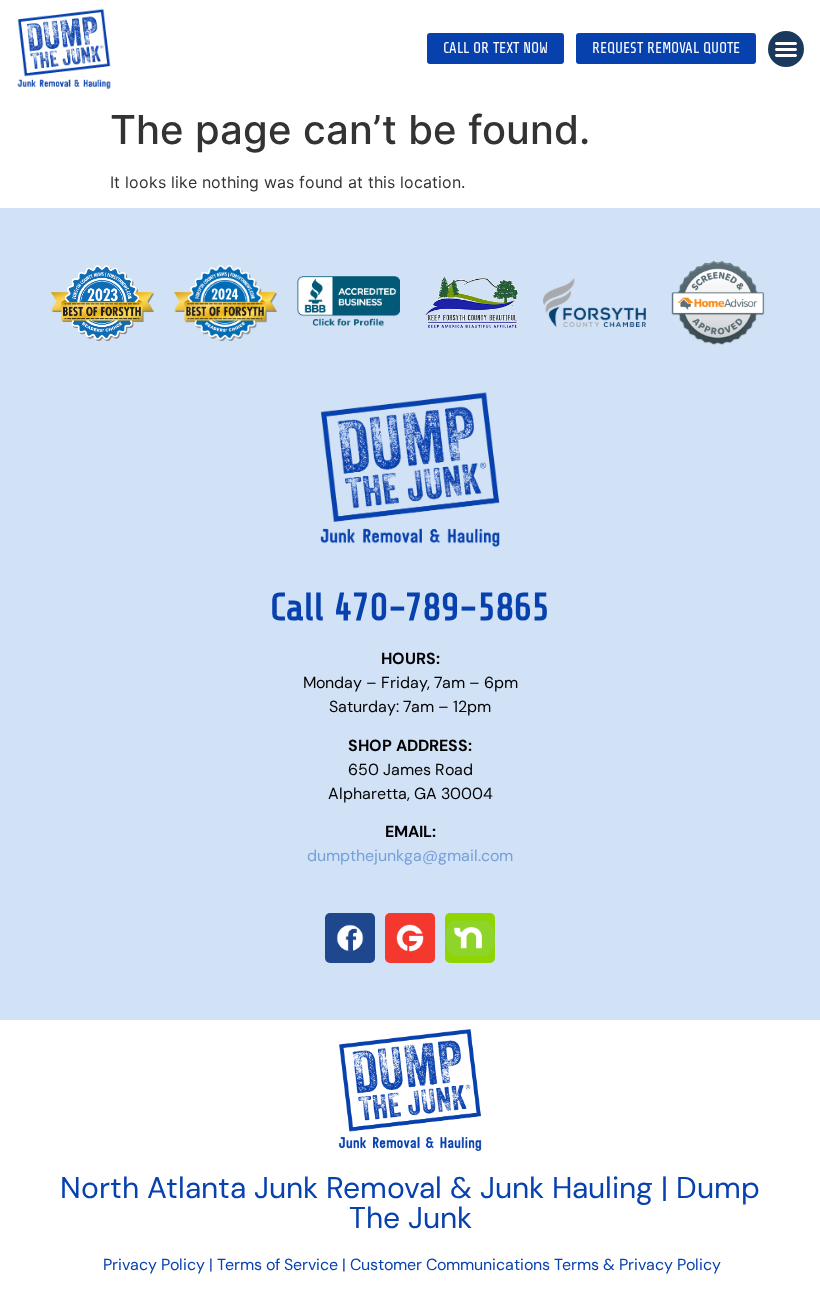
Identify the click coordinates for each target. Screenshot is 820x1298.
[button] (786, 49)
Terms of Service (277, 1264)
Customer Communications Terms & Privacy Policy (535, 1264)
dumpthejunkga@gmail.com (410, 855)
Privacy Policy (152, 1264)
